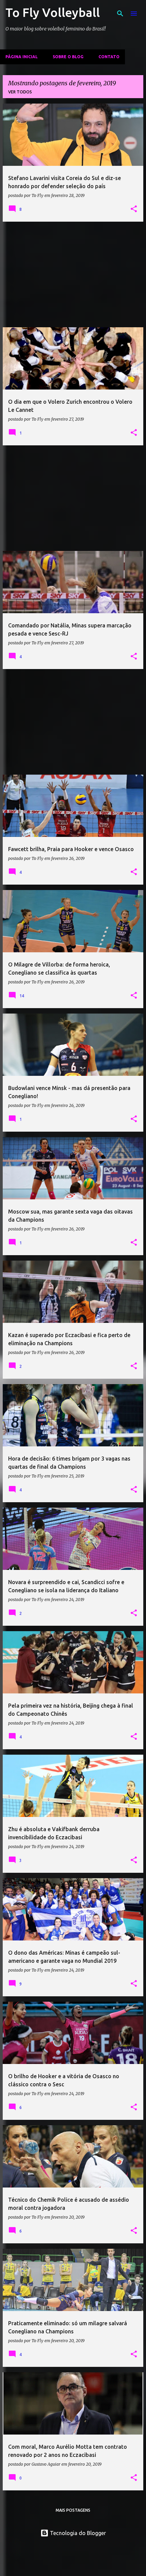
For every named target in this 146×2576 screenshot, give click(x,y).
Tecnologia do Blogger (77, 2533)
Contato (109, 57)
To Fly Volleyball (53, 12)
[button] (134, 209)
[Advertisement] (73, 274)
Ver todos (20, 92)
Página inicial (22, 57)
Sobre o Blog (68, 57)
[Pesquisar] (120, 14)
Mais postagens (73, 2510)
